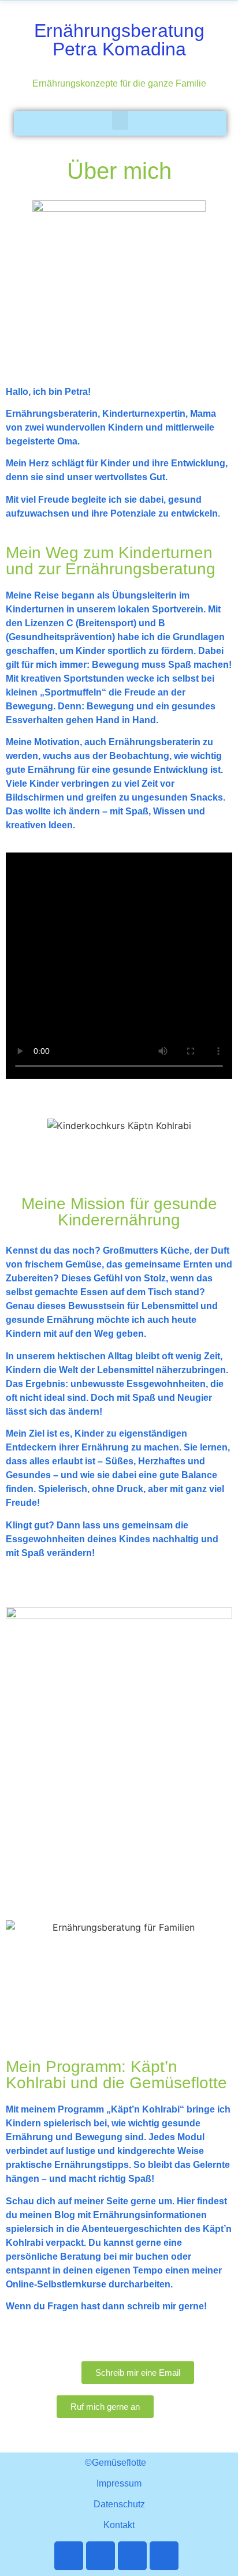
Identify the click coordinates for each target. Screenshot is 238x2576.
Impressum (119, 2483)
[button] (120, 120)
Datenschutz (119, 2504)
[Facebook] (69, 2556)
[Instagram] (164, 2556)
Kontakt (119, 2525)
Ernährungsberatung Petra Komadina (119, 40)
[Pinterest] (132, 2556)
